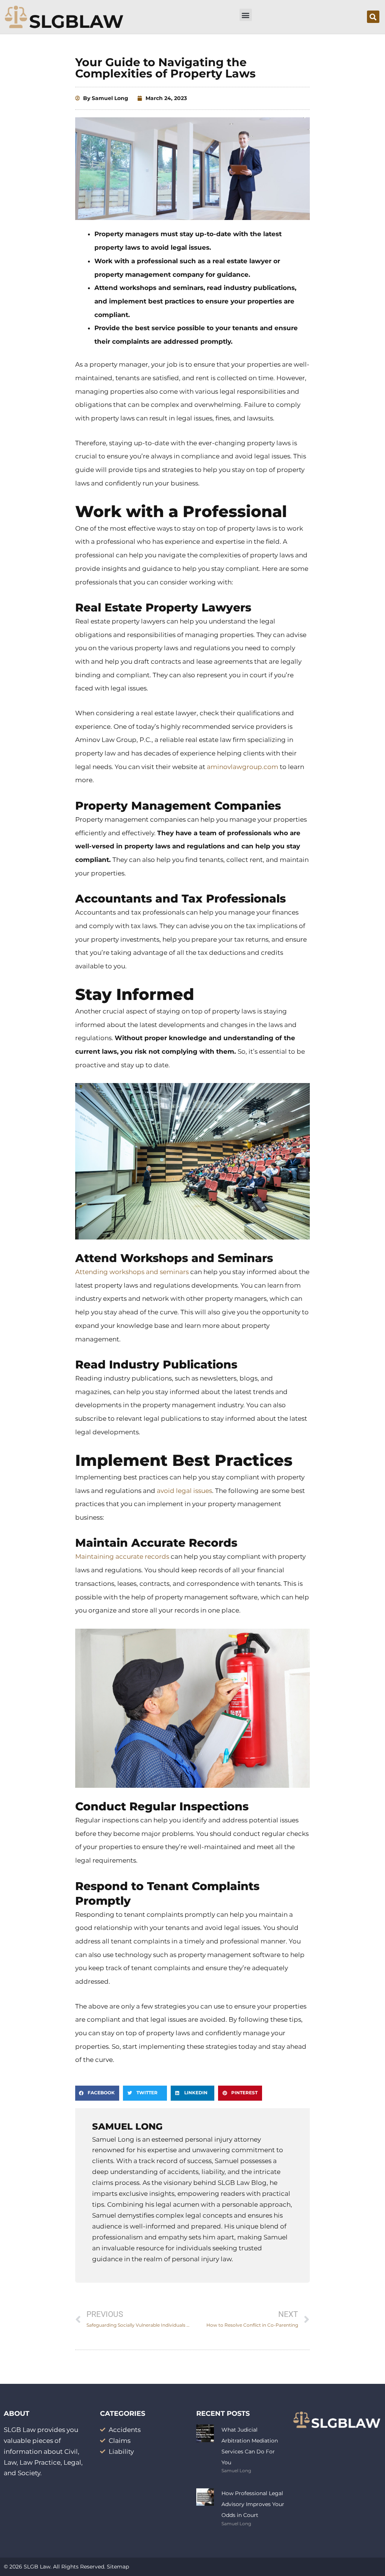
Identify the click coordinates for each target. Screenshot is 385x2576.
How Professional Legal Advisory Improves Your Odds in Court (253, 2504)
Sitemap (118, 2567)
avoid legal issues (184, 1491)
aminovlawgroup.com (243, 767)
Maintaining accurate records (122, 1557)
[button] (246, 15)
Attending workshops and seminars (132, 1272)
